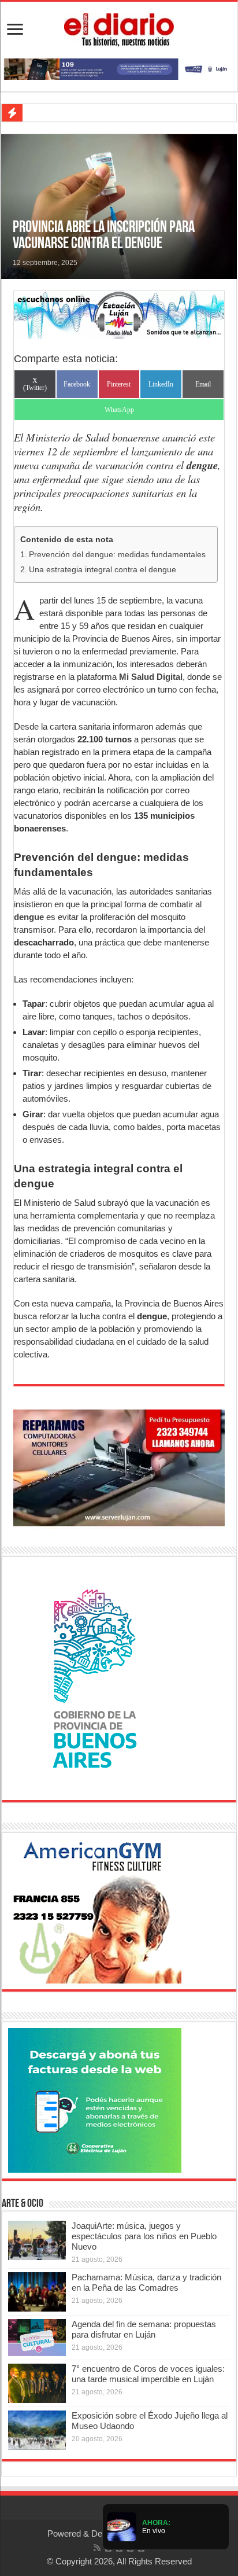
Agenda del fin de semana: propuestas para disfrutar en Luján (144, 2329)
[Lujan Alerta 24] (119, 68)
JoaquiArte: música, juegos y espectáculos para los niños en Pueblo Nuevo (144, 2236)
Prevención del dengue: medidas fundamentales (117, 555)
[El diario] (119, 28)
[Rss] (97, 2548)
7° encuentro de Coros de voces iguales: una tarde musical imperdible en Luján (148, 2374)
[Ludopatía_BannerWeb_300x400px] (95, 1678)
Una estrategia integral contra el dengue (103, 570)
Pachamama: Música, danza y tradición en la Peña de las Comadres (146, 2282)
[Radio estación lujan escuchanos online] (119, 314)
